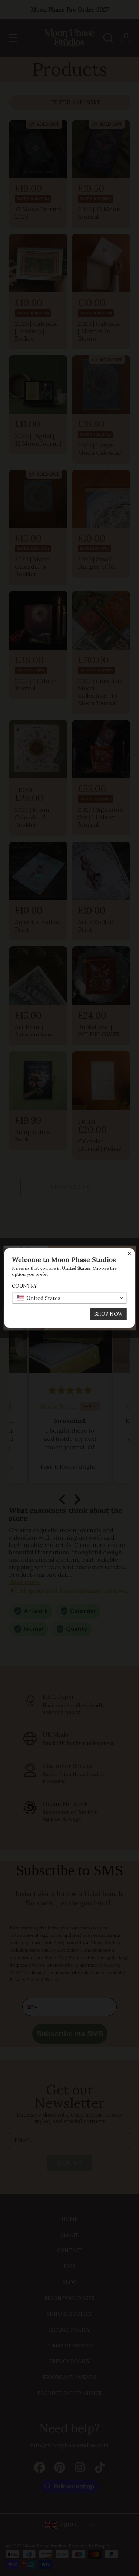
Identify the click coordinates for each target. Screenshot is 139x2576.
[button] (69, 1298)
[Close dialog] (129, 1253)
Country (24, 1286)
